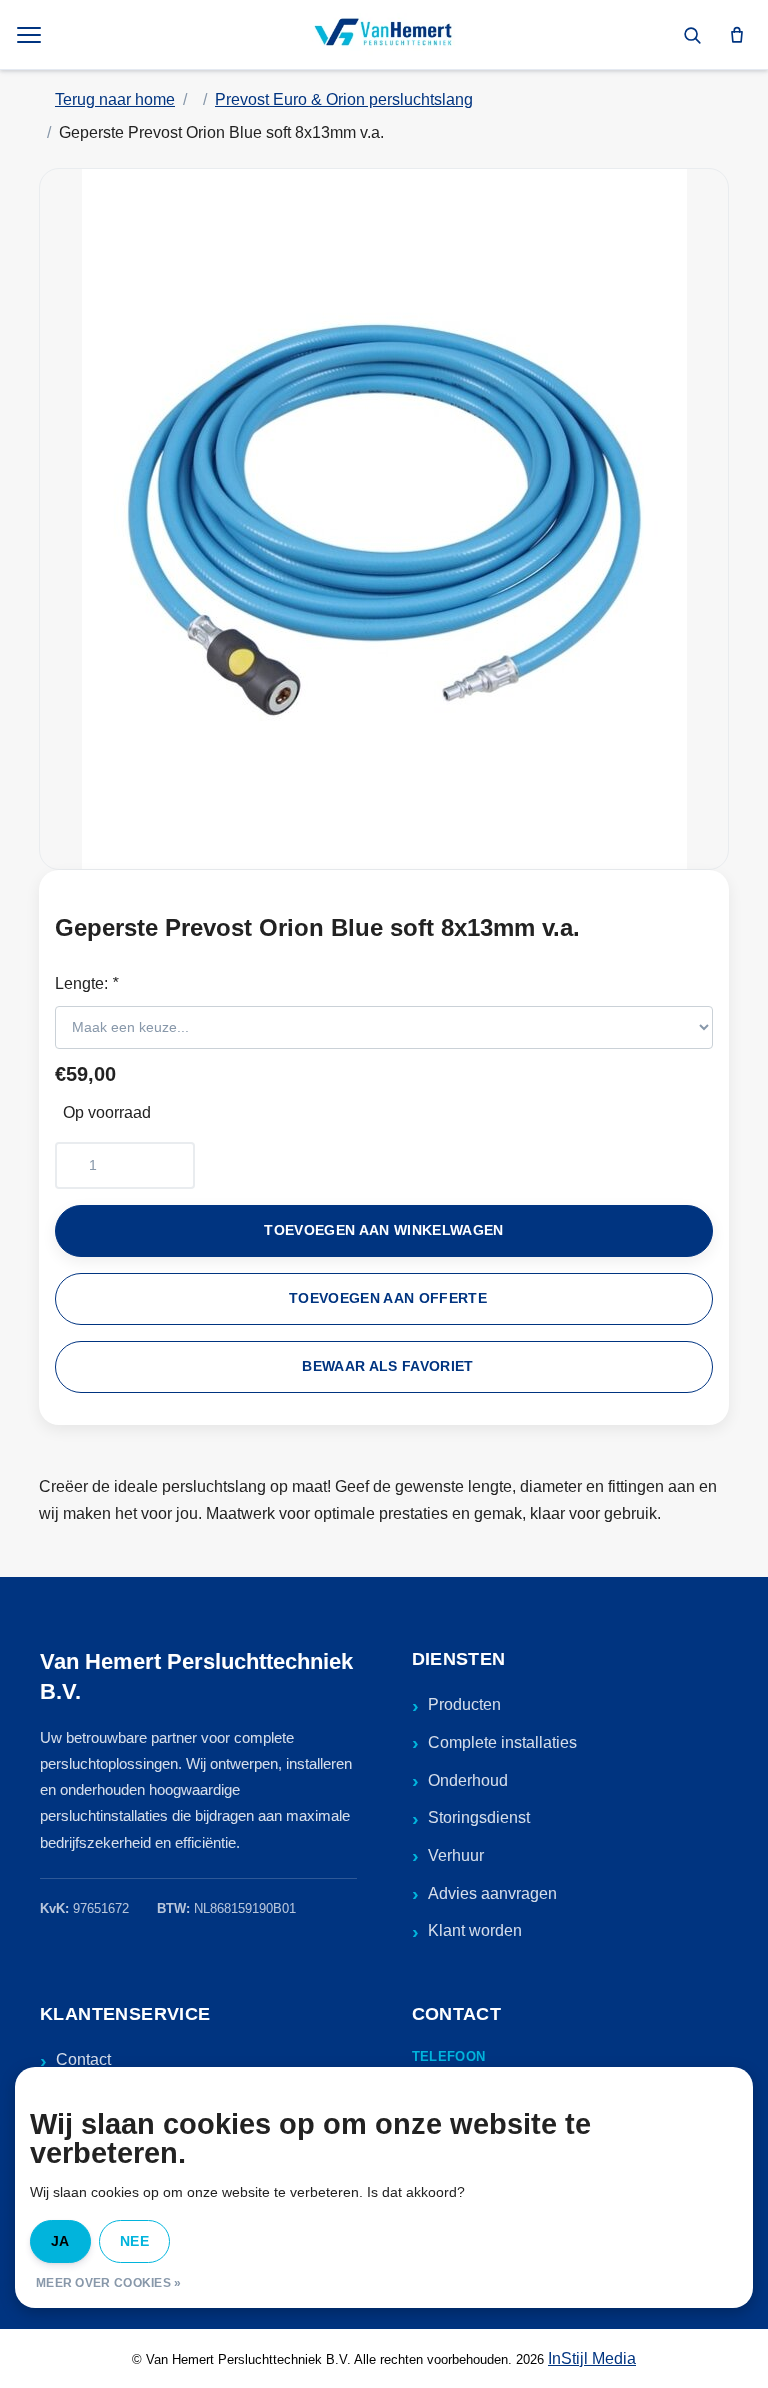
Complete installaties (502, 1742)
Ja (60, 2241)
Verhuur (456, 1855)
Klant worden (475, 1930)
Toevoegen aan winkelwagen (384, 1230)
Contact (83, 2059)
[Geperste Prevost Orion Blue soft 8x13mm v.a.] (384, 519)
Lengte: (86, 983)
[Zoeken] (692, 35)
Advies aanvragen (492, 1893)
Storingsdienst (479, 1817)
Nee (134, 2241)
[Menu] (31, 35)
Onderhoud (468, 1780)
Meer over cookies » (109, 2283)
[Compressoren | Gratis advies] (384, 35)
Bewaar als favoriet (387, 1366)
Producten (464, 1704)
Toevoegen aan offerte (388, 1298)
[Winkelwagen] (737, 35)
